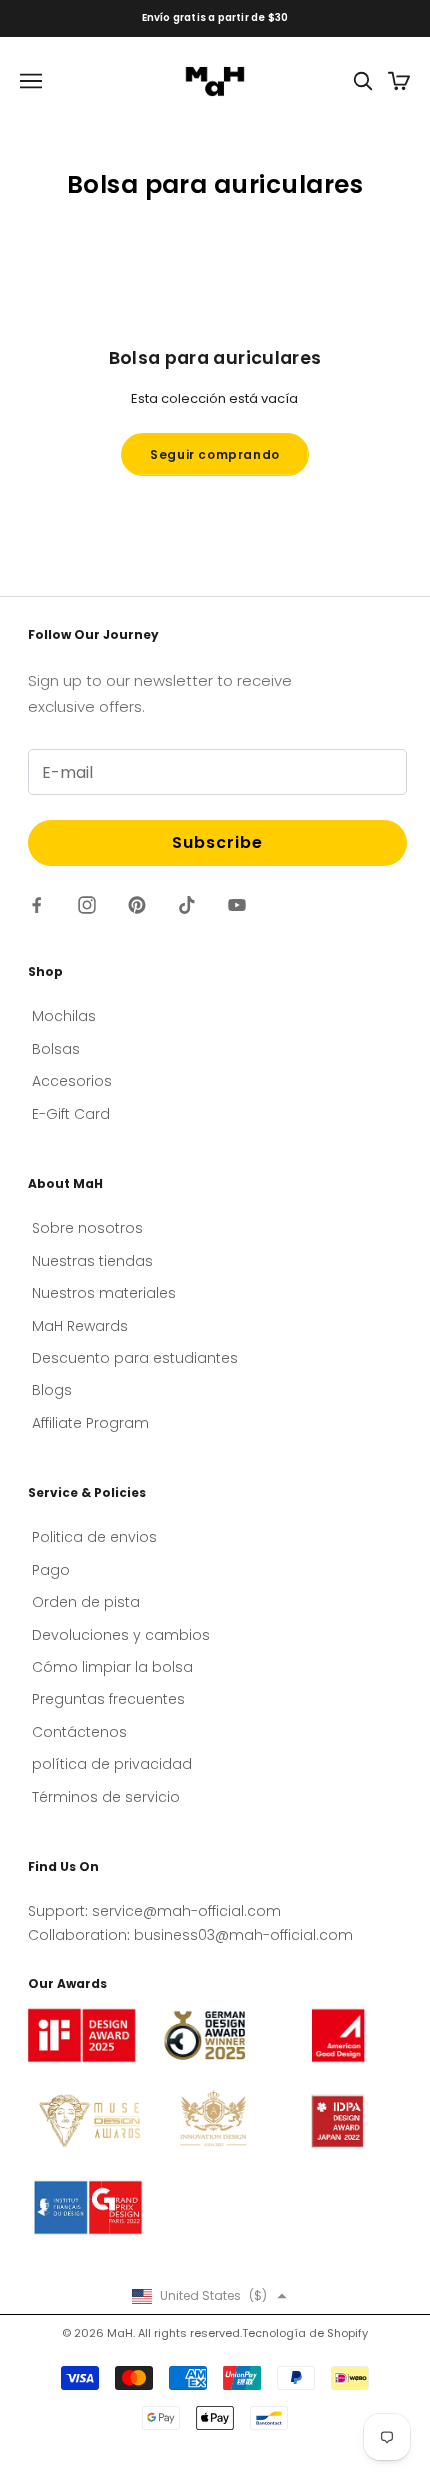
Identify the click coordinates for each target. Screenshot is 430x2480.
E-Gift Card (71, 1114)
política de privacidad (112, 1764)
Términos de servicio (106, 1797)
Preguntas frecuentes (108, 1699)
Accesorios (72, 1081)
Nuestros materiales (104, 1293)
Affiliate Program (90, 1423)
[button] (209, 2296)
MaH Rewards (80, 1326)
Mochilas (64, 1016)
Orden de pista (86, 1602)
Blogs (52, 1390)
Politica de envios (94, 1537)
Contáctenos (79, 1732)
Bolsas (56, 1049)
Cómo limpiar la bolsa (112, 1667)
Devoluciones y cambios (121, 1635)
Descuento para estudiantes (135, 1358)
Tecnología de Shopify (305, 2333)
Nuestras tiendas (92, 1261)
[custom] (37, 905)
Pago (51, 1570)
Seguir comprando (215, 454)
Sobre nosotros (87, 1228)
